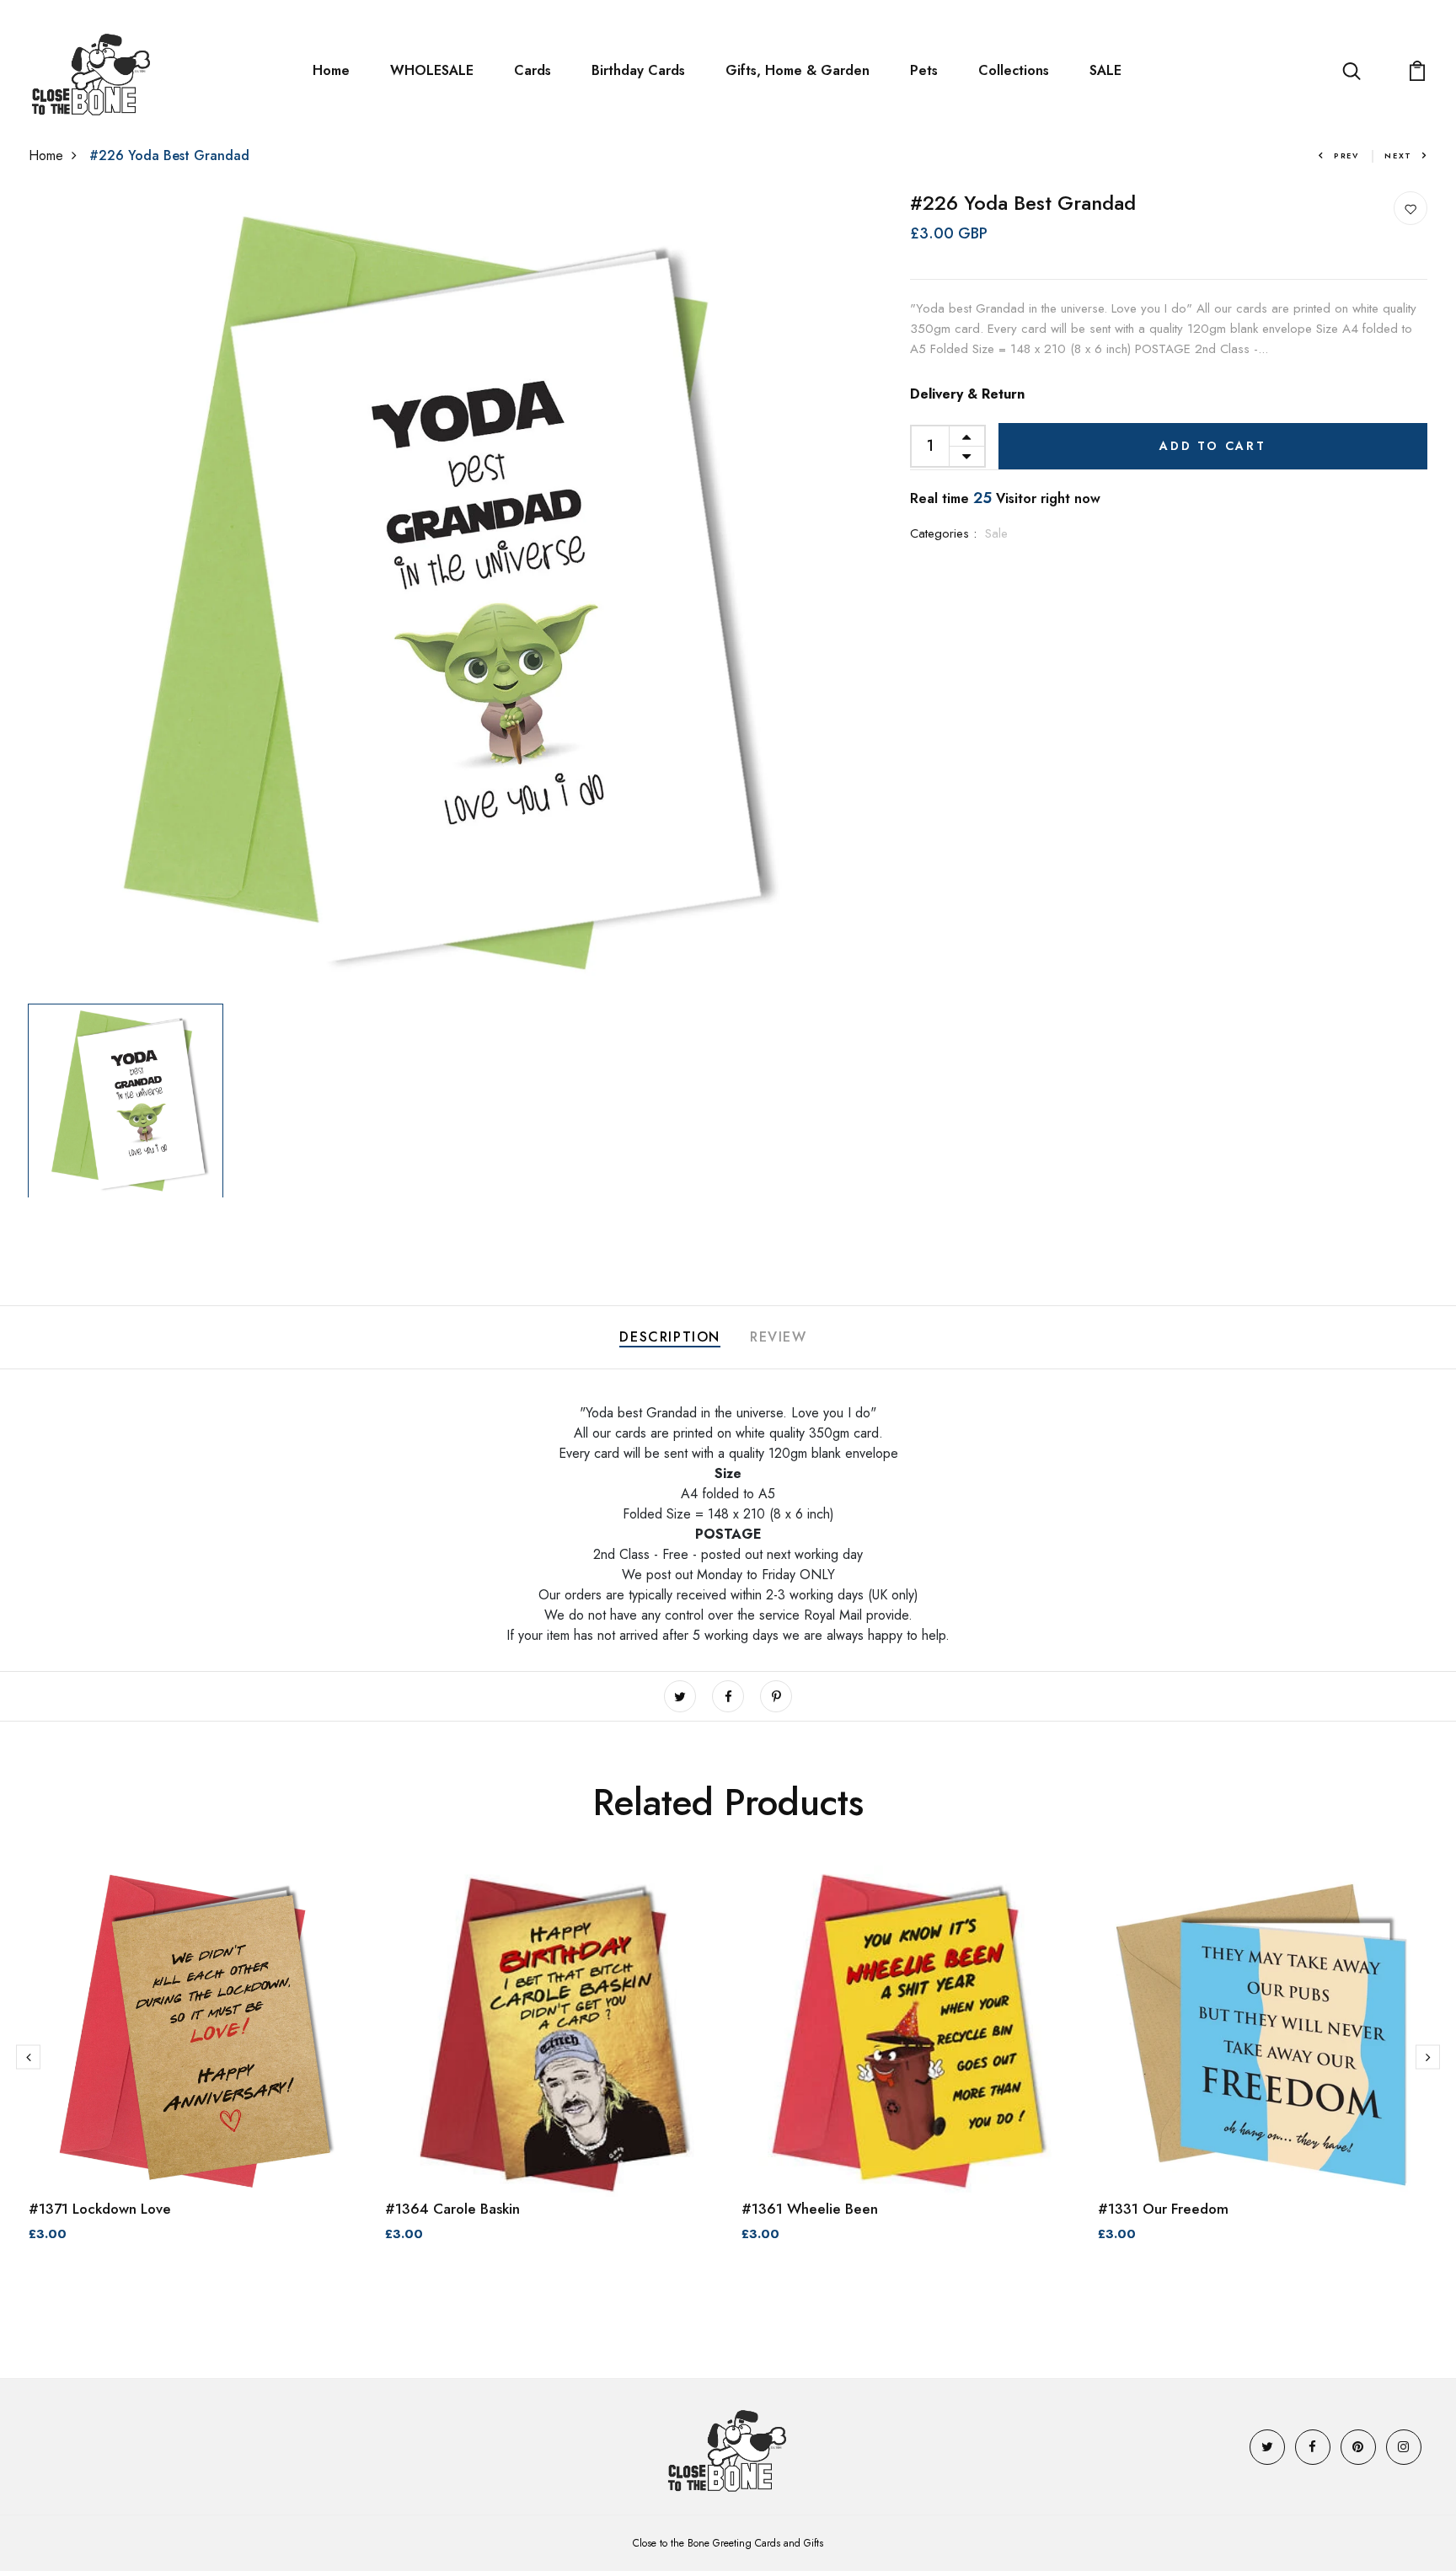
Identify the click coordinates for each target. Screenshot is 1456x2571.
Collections (1014, 70)
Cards (533, 70)
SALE (1105, 70)
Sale (996, 533)
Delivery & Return (967, 394)
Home (331, 70)
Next (1398, 155)
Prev (1346, 155)
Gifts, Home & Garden (798, 70)
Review (779, 1337)
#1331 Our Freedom (1163, 2209)
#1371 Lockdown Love (100, 2209)
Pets (924, 70)
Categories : (943, 533)
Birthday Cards (638, 70)
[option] (431, 594)
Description (670, 1337)
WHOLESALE (432, 70)
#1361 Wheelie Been (810, 2209)
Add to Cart (1213, 446)
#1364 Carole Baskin (452, 2209)
